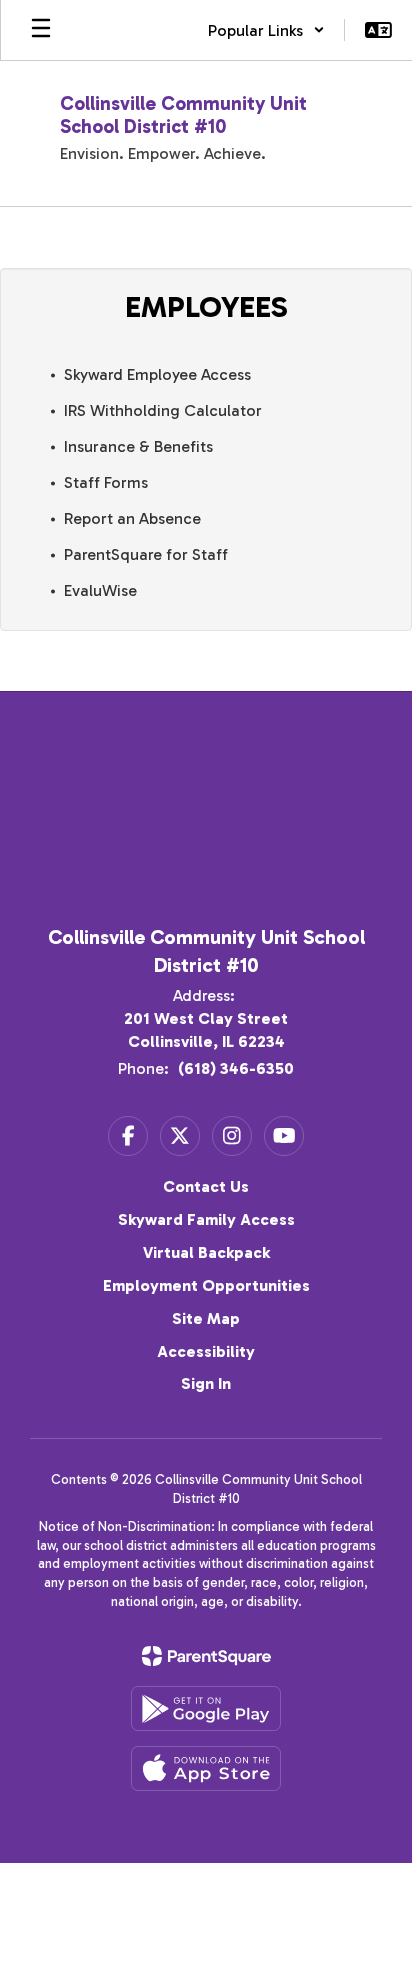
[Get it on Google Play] (206, 1708)
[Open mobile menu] (41, 30)
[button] (266, 30)
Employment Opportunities (206, 1285)
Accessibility (206, 1351)
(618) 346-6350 (236, 1068)
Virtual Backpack (206, 1252)
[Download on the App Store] (206, 1768)
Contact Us (206, 1186)
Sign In (206, 1383)
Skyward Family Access (206, 1219)
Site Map (206, 1318)
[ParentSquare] (206, 1656)
